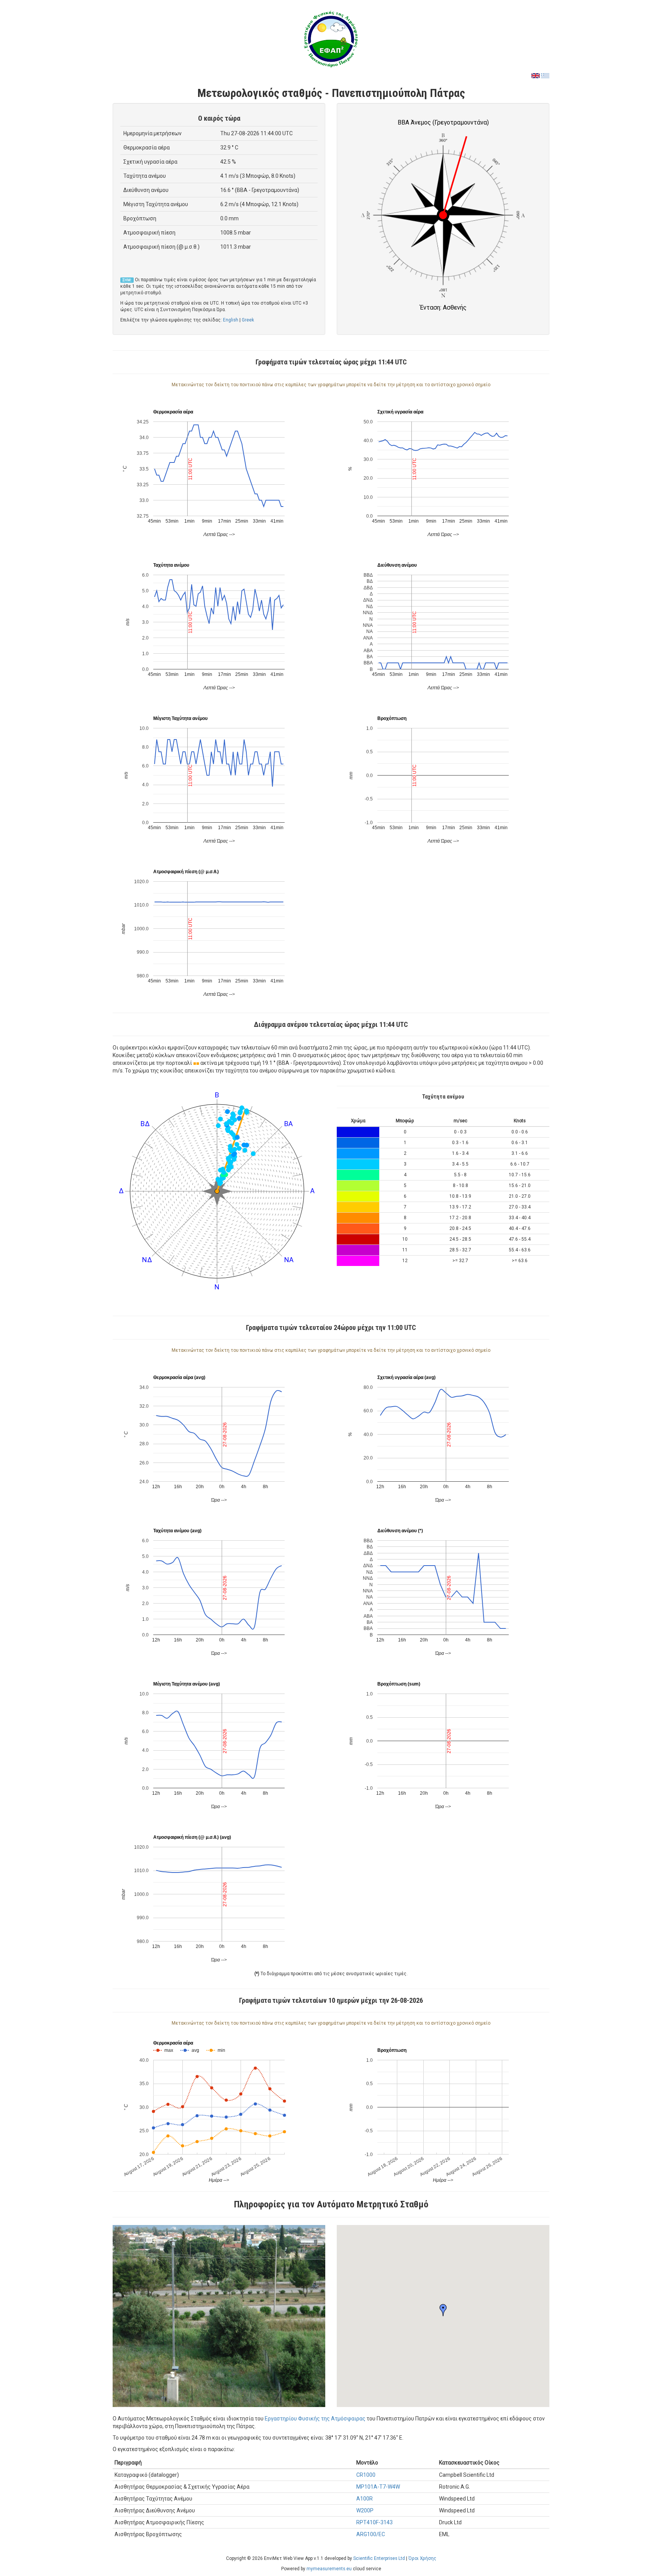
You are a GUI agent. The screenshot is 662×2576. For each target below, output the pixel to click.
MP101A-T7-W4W (378, 2487)
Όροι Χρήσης (422, 2558)
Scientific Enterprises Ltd (379, 2558)
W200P (365, 2510)
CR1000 (366, 2475)
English (231, 320)
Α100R (365, 2499)
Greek (248, 320)
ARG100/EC (371, 2534)
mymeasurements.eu (329, 2569)
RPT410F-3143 (374, 2522)
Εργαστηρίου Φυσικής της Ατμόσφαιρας (315, 2419)
